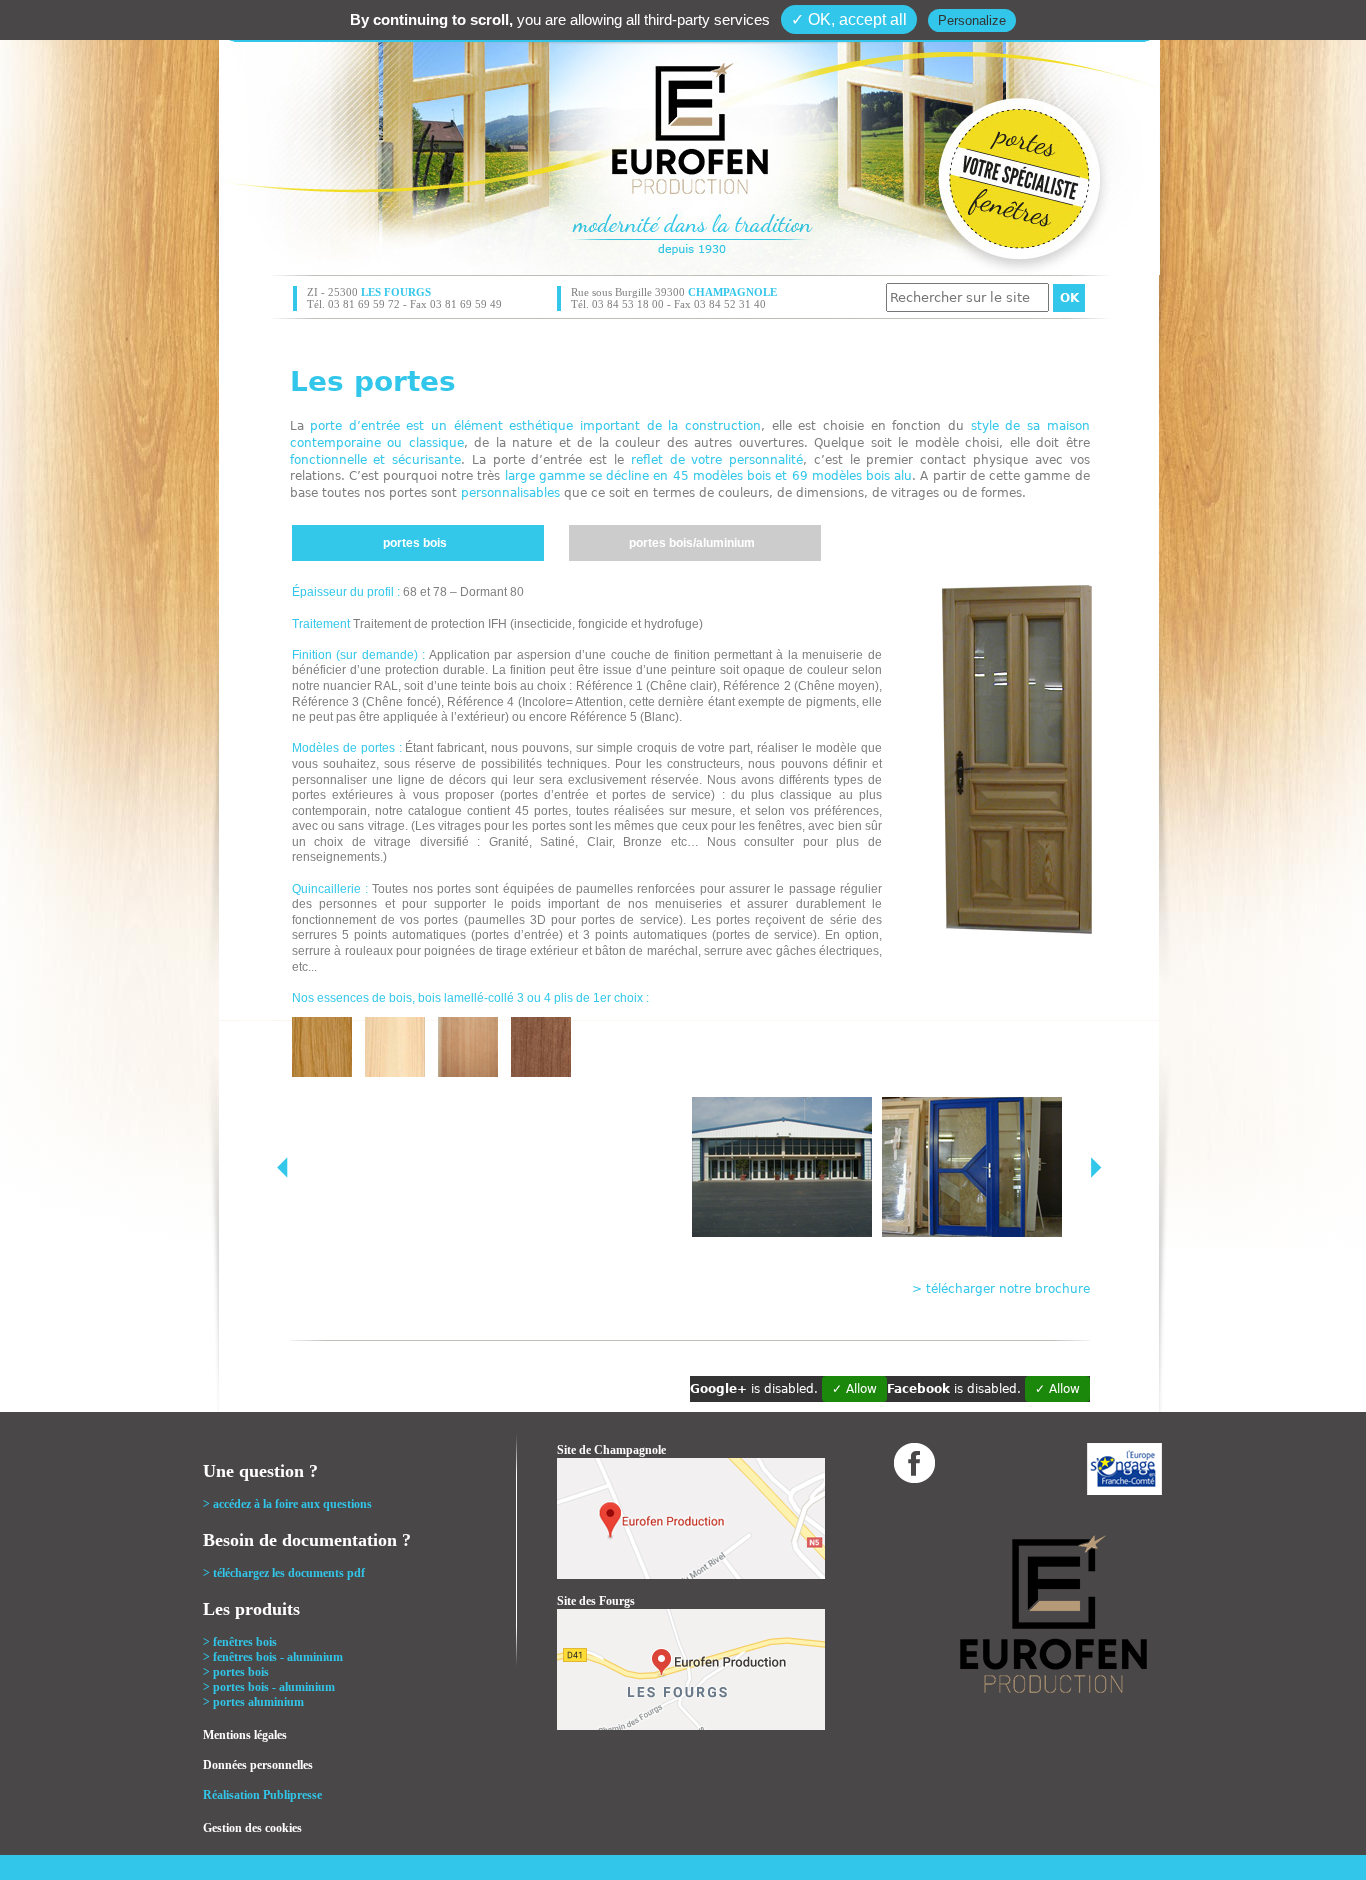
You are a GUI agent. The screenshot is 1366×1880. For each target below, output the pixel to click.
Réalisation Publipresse (262, 1795)
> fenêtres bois (240, 1642)
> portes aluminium (253, 1702)
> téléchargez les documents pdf (284, 1573)
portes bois (415, 543)
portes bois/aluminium (692, 543)
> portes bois (236, 1672)
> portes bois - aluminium (269, 1687)
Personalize (972, 20)
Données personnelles (258, 1765)
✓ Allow (854, 1389)
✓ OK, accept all (849, 19)
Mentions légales (245, 1735)
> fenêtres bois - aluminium (273, 1657)
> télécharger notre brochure (1001, 1289)
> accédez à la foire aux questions (287, 1504)
